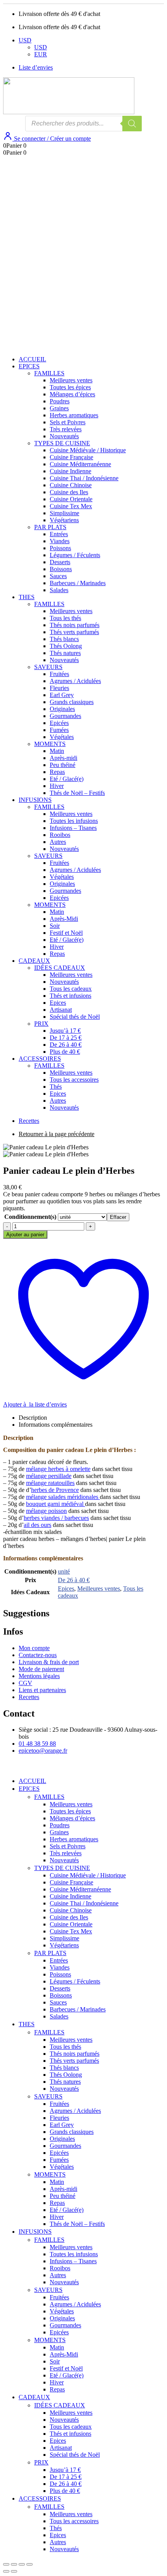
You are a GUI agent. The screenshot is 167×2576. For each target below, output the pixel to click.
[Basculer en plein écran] (14, 2564)
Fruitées (59, 674)
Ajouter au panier (25, 1235)
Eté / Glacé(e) (67, 779)
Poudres (60, 401)
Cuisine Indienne (70, 471)
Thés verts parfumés (74, 632)
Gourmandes (65, 716)
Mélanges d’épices (72, 394)
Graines (59, 408)
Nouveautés (64, 436)
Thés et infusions (70, 996)
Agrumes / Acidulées (75, 681)
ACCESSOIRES (40, 1059)
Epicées (59, 723)
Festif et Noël (66, 933)
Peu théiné (63, 765)
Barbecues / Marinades (78, 583)
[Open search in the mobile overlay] (83, 124)
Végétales (62, 737)
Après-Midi (64, 919)
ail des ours (37, 1525)
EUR (41, 54)
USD (25, 40)
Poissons (60, 548)
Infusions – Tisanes (73, 828)
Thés (56, 1087)
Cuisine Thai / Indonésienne (84, 478)
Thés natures (65, 653)
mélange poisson (46, 1511)
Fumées (59, 730)
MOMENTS (50, 744)
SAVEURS (48, 667)
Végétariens (64, 520)
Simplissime (64, 513)
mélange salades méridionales (63, 1497)
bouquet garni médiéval (56, 1504)
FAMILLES (49, 373)
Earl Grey (62, 695)
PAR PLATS (50, 527)
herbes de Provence (55, 1490)
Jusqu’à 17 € (65, 1031)
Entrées (59, 534)
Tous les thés (65, 618)
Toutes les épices (70, 387)
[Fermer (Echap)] (30, 2564)
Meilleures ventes (71, 380)
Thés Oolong (66, 646)
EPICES (29, 366)
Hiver (57, 786)
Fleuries (59, 688)
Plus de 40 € (65, 1052)
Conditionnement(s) (30, 1217)
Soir (55, 926)
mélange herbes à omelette (58, 1469)
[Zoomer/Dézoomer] (6, 2564)
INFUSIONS (35, 800)
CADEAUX (34, 961)
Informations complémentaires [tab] (56, 1425)
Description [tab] (33, 1418)
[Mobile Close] (8, 1768)
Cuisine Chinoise (71, 485)
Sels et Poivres (68, 422)
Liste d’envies (36, 67)
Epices (58, 1003)
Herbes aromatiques (74, 415)
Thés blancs (64, 639)
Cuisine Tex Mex (71, 506)
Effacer (118, 1217)
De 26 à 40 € (66, 1045)
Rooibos (60, 835)
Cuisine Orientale (71, 499)
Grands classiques (72, 702)
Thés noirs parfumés (75, 625)
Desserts (60, 562)
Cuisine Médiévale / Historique (88, 450)
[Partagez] (22, 2564)
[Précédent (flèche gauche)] (6, 2571)
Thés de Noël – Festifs (77, 793)
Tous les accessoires (74, 1080)
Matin (57, 751)
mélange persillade (49, 1476)
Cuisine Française (71, 457)
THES (27, 597)
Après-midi (63, 758)
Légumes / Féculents (75, 555)
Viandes (60, 541)
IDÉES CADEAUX (60, 968)
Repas (57, 772)
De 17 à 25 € (66, 1038)
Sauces (58, 576)
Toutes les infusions (74, 821)
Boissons (61, 569)
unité (64, 1571)
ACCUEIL (32, 359)
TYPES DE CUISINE (62, 443)
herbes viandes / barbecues (56, 1518)
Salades (59, 590)
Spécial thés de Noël (75, 1017)
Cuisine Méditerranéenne (80, 464)
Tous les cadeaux (71, 989)
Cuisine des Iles (69, 492)
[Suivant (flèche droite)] (14, 2571)
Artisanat (61, 1010)
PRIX (41, 1024)
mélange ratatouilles (50, 1483)
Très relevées (66, 429)
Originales (62, 709)
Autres (58, 842)
